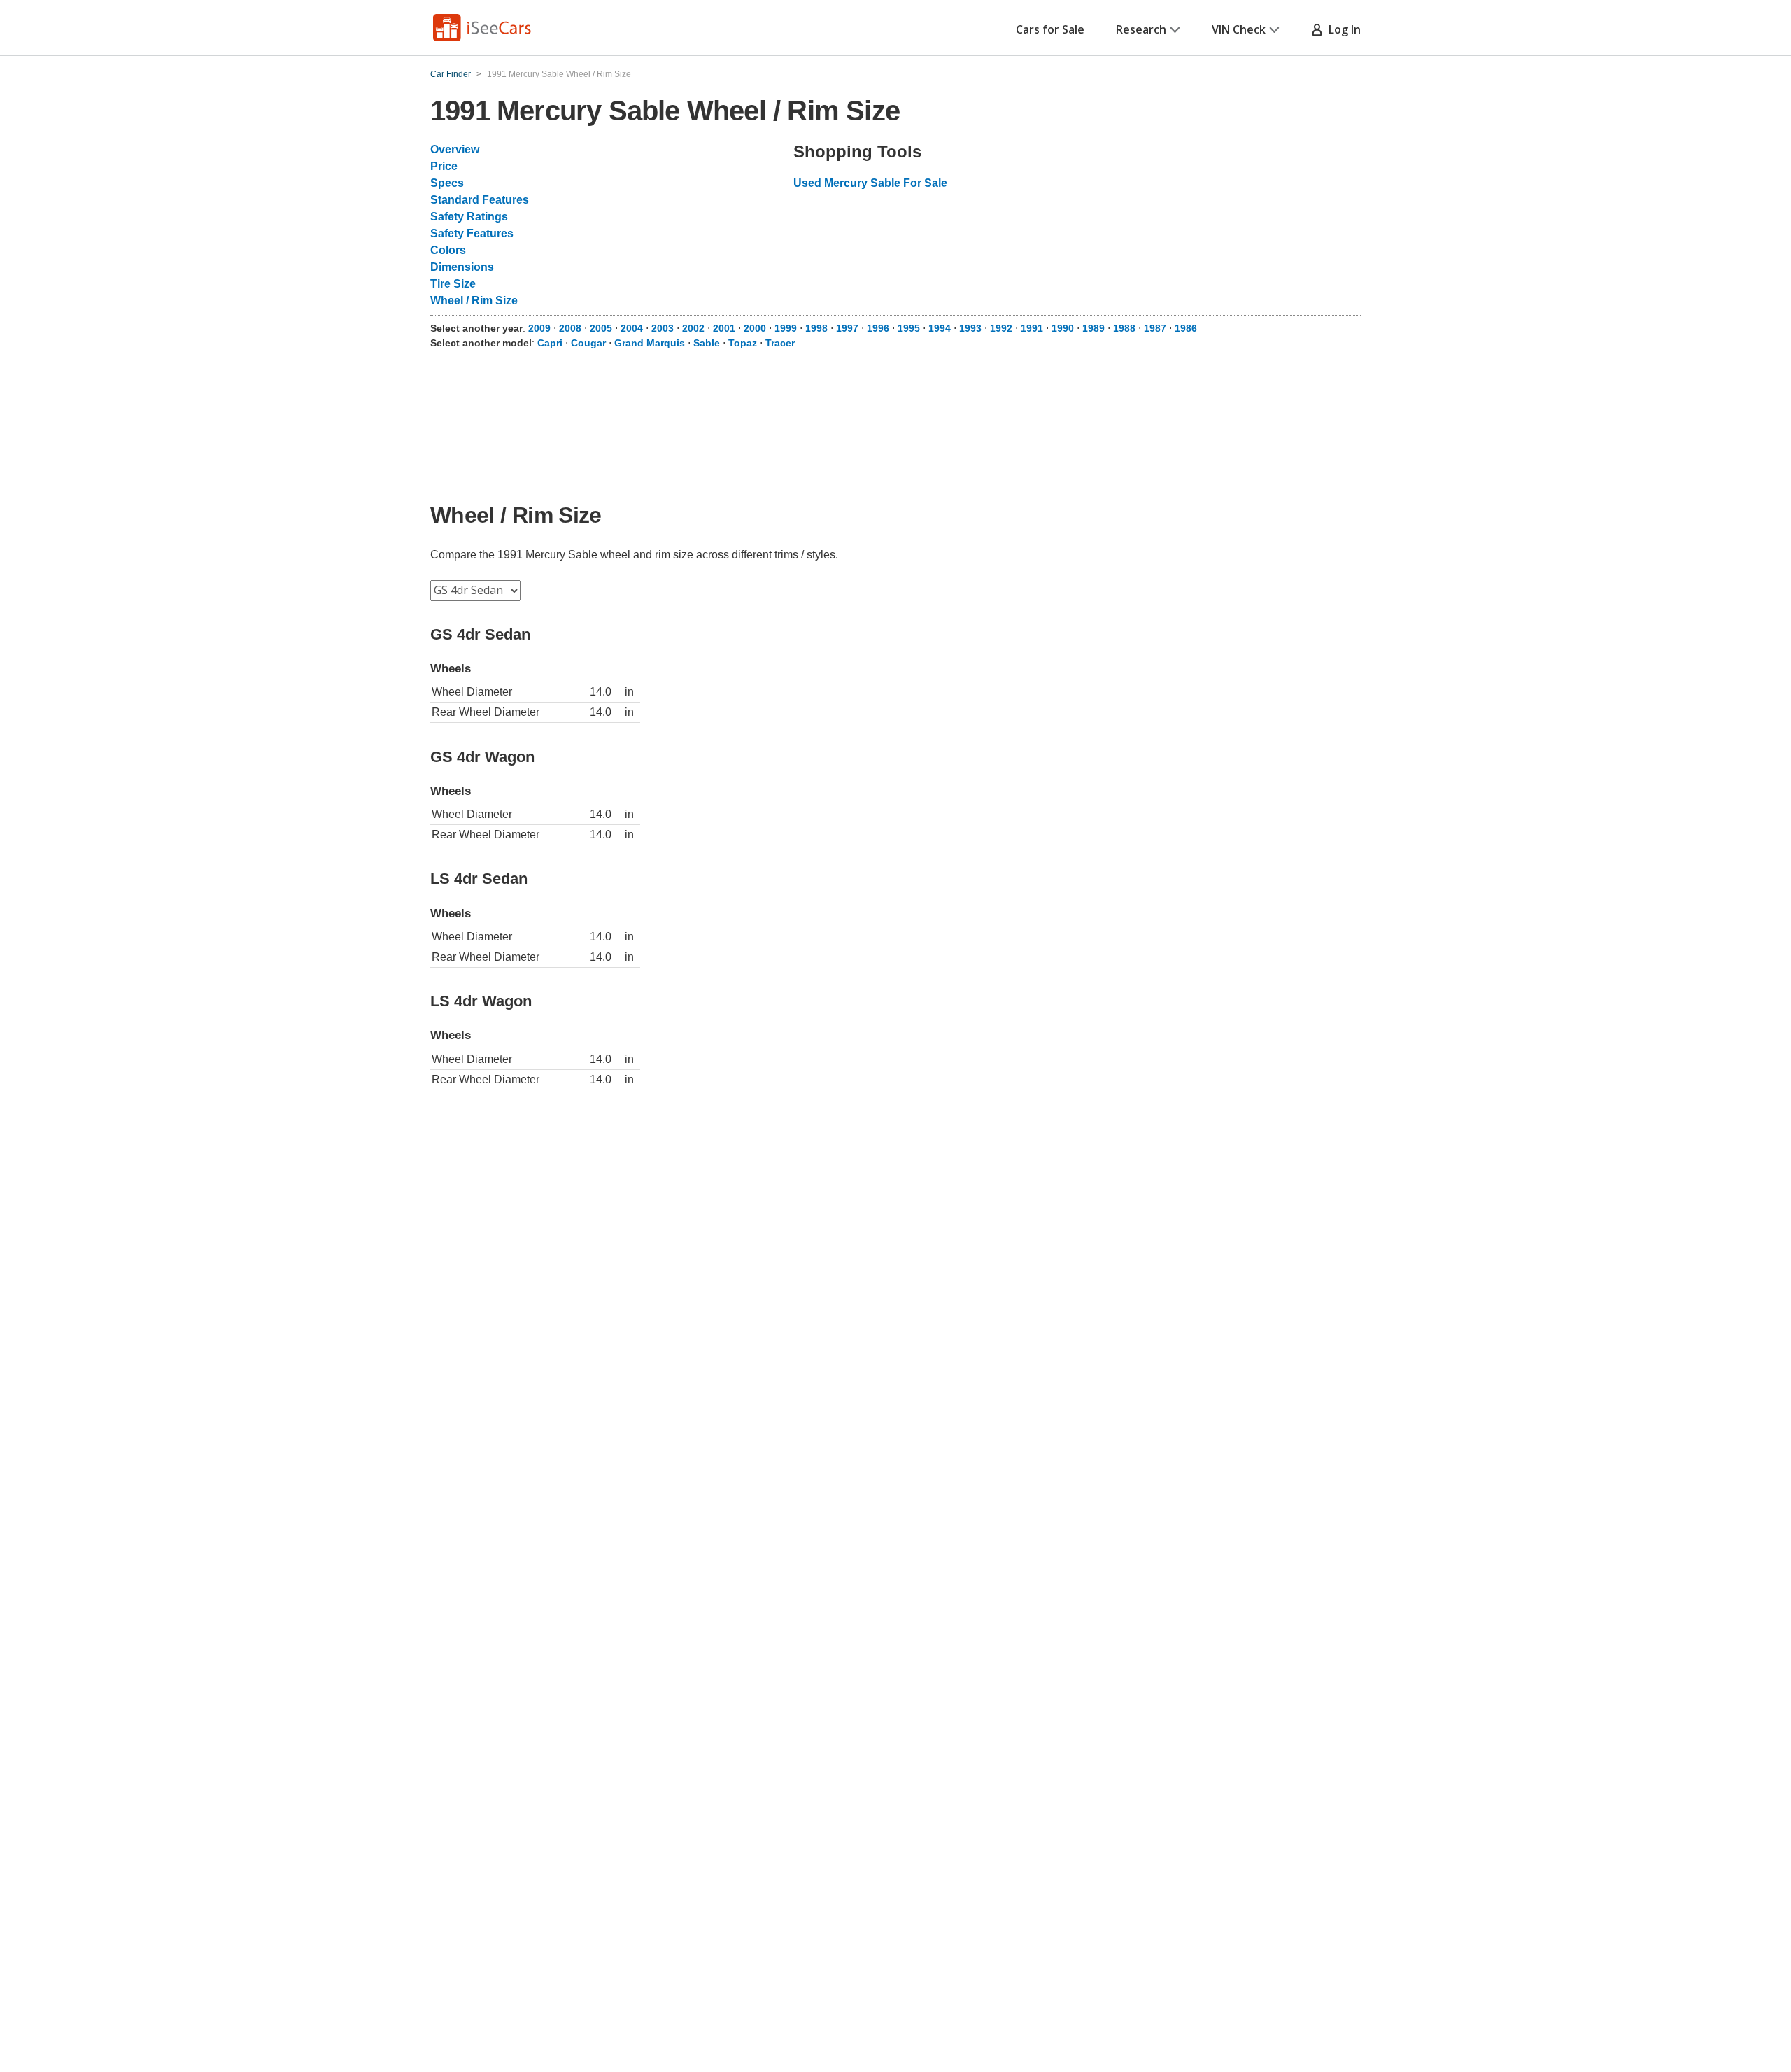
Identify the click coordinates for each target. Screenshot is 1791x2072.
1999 (786, 328)
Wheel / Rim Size (474, 301)
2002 (693, 328)
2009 (539, 328)
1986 (1186, 328)
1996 (878, 328)
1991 (1032, 328)
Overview (455, 149)
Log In (1342, 29)
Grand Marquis (650, 343)
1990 (1063, 328)
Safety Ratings (469, 217)
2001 (724, 328)
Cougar (588, 343)
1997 (847, 328)
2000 (755, 328)
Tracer (780, 343)
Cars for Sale (1050, 29)
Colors (448, 250)
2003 (663, 328)
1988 (1124, 328)
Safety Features (472, 233)
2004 (632, 328)
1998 (816, 328)
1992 (1001, 328)
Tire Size (453, 284)
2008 (570, 328)
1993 (970, 328)
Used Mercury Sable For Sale (870, 183)
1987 (1155, 328)
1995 (909, 328)
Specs (447, 183)
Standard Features (480, 200)
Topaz (743, 343)
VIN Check (1239, 29)
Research (1141, 29)
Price (444, 166)
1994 (940, 328)
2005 (601, 328)
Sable (707, 343)
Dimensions (462, 267)
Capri (550, 343)
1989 (1093, 328)
